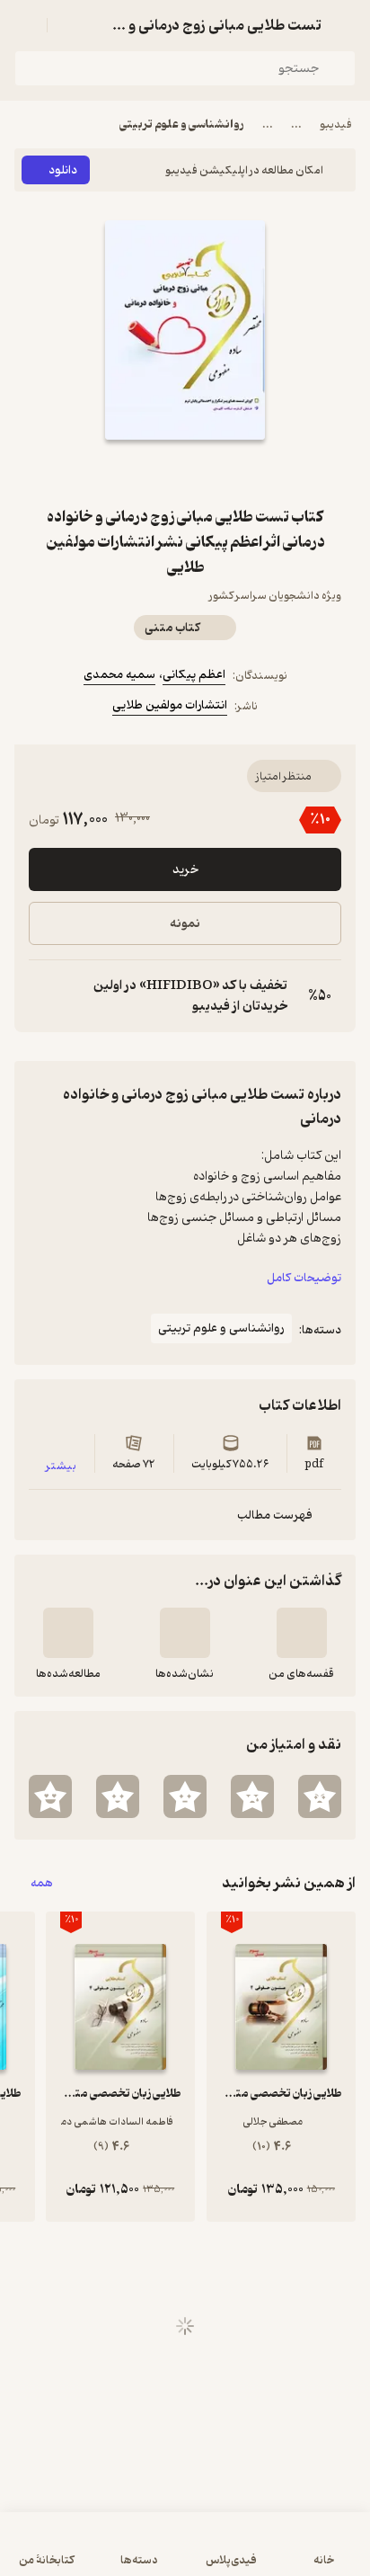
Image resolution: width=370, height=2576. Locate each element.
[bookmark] (228, 472)
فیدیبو (336, 125)
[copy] (43, 996)
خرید (185, 870)
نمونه (185, 924)
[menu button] (25, 25)
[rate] (320, 1796)
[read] (68, 1633)
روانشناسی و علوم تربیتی (182, 125)
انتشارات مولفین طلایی (170, 705)
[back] (345, 25)
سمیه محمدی (119, 675)
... (296, 125)
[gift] (185, 472)
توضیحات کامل (304, 1278)
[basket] (69, 25)
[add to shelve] (302, 1633)
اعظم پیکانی (194, 675)
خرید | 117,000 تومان (185, 2553)
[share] (142, 472)
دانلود (63, 170)
